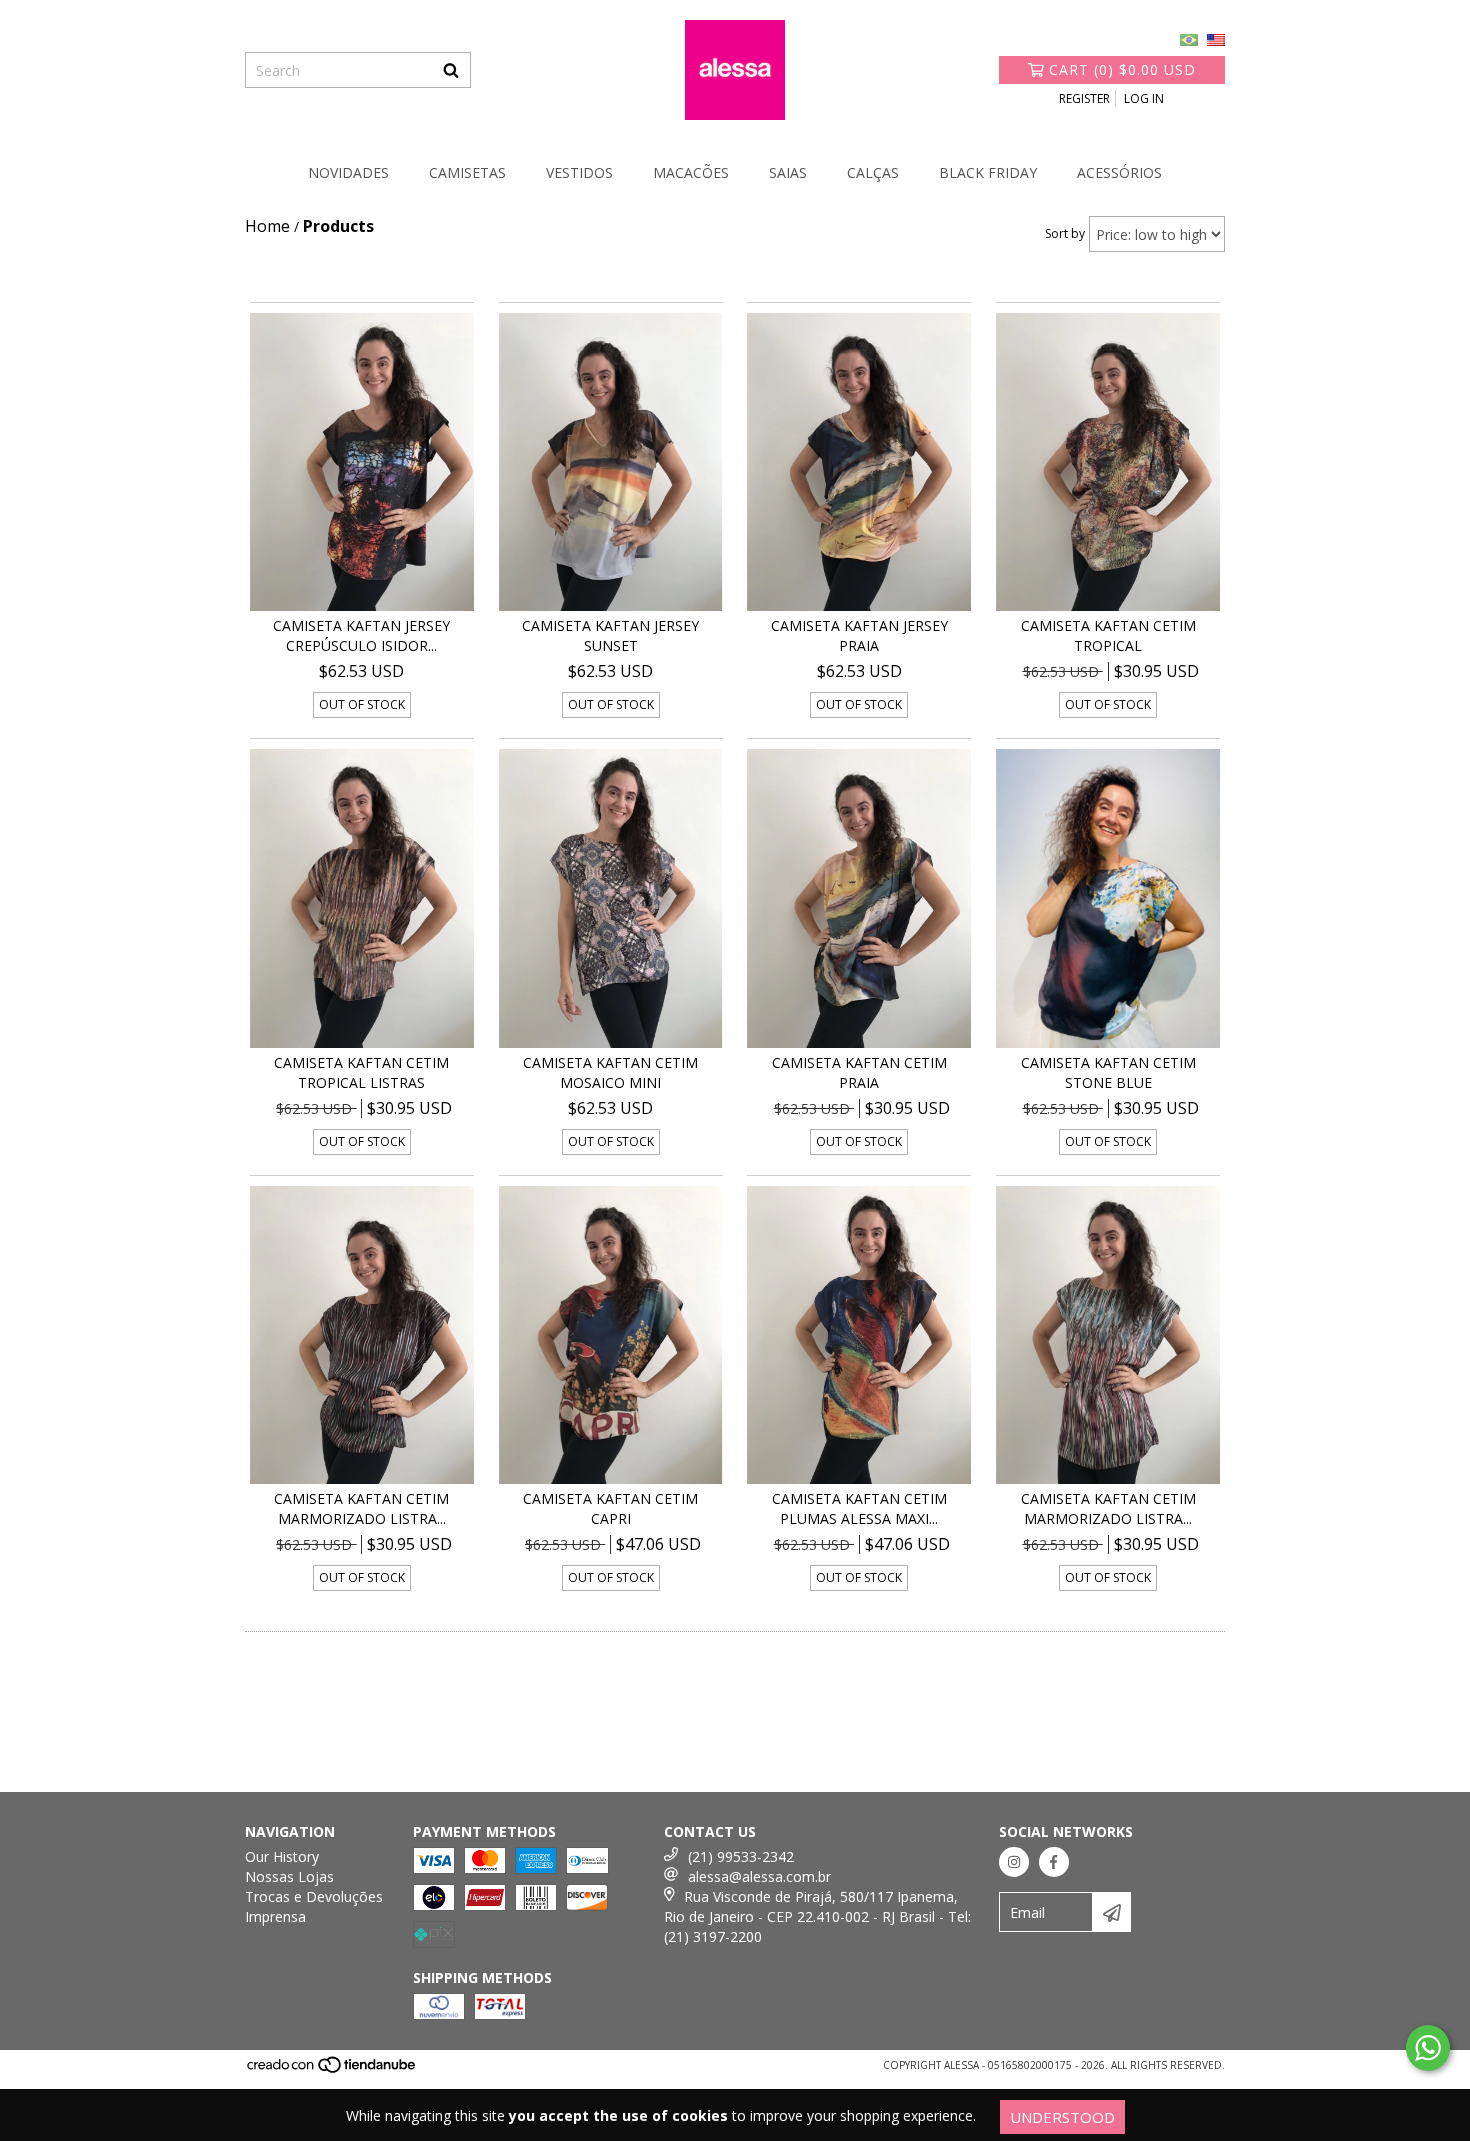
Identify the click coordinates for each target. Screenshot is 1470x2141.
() (1122, 69)
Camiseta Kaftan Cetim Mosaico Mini (610, 1072)
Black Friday (988, 172)
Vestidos (579, 172)
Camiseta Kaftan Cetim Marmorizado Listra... (361, 1508)
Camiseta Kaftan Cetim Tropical (1108, 635)
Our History (282, 1856)
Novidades (348, 172)
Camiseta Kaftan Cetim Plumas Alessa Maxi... (859, 1508)
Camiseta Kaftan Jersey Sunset (610, 635)
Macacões (691, 172)
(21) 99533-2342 (741, 1856)
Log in (1144, 98)
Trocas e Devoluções (314, 1896)
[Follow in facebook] (1054, 1862)
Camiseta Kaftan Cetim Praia (859, 1072)
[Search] (451, 70)
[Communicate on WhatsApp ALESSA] (1428, 2048)
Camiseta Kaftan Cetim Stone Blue (1108, 1072)
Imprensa (275, 1916)
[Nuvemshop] (332, 2071)
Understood (1062, 2117)
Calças (873, 172)
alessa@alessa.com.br (759, 1876)
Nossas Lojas (289, 1876)
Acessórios (1119, 172)
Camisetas (467, 172)
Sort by (1065, 233)
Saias (788, 172)
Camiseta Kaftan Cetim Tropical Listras (361, 1072)
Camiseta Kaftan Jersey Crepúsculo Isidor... (361, 635)
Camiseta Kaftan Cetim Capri (610, 1508)
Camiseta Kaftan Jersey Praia (859, 635)
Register (1084, 98)
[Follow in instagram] (1014, 1862)
